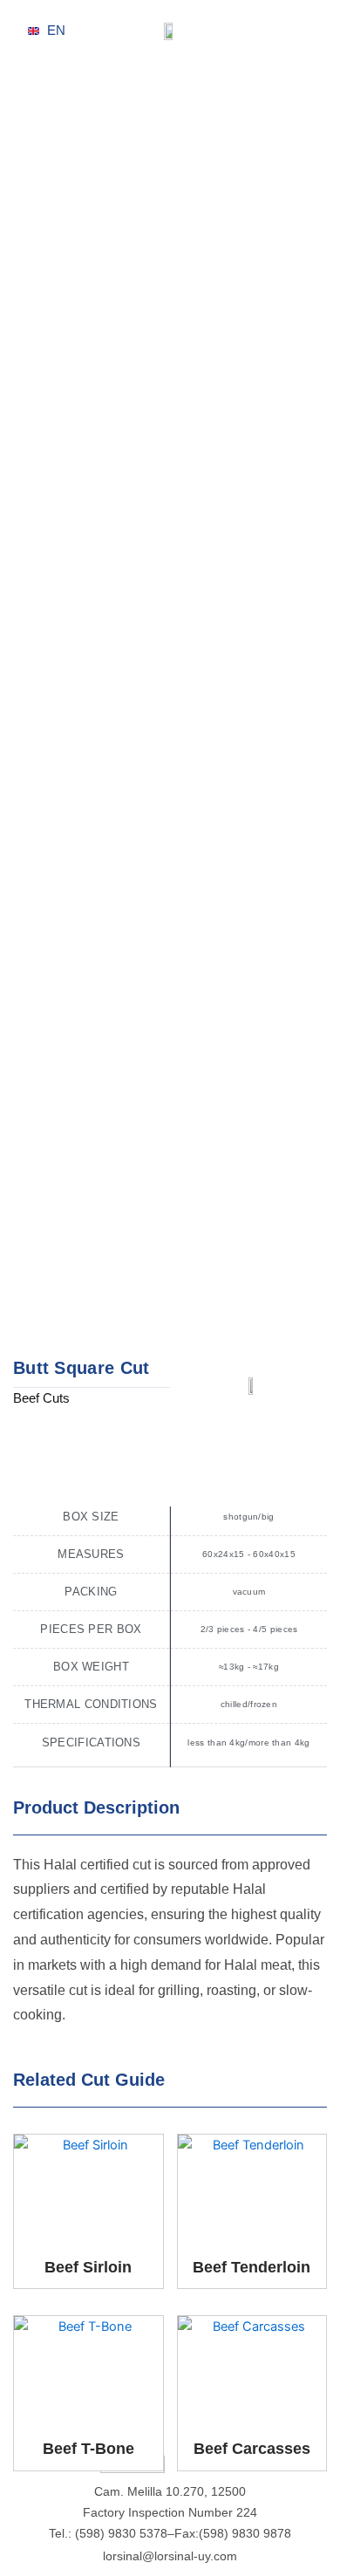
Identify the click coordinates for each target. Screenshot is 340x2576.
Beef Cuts (41, 1398)
